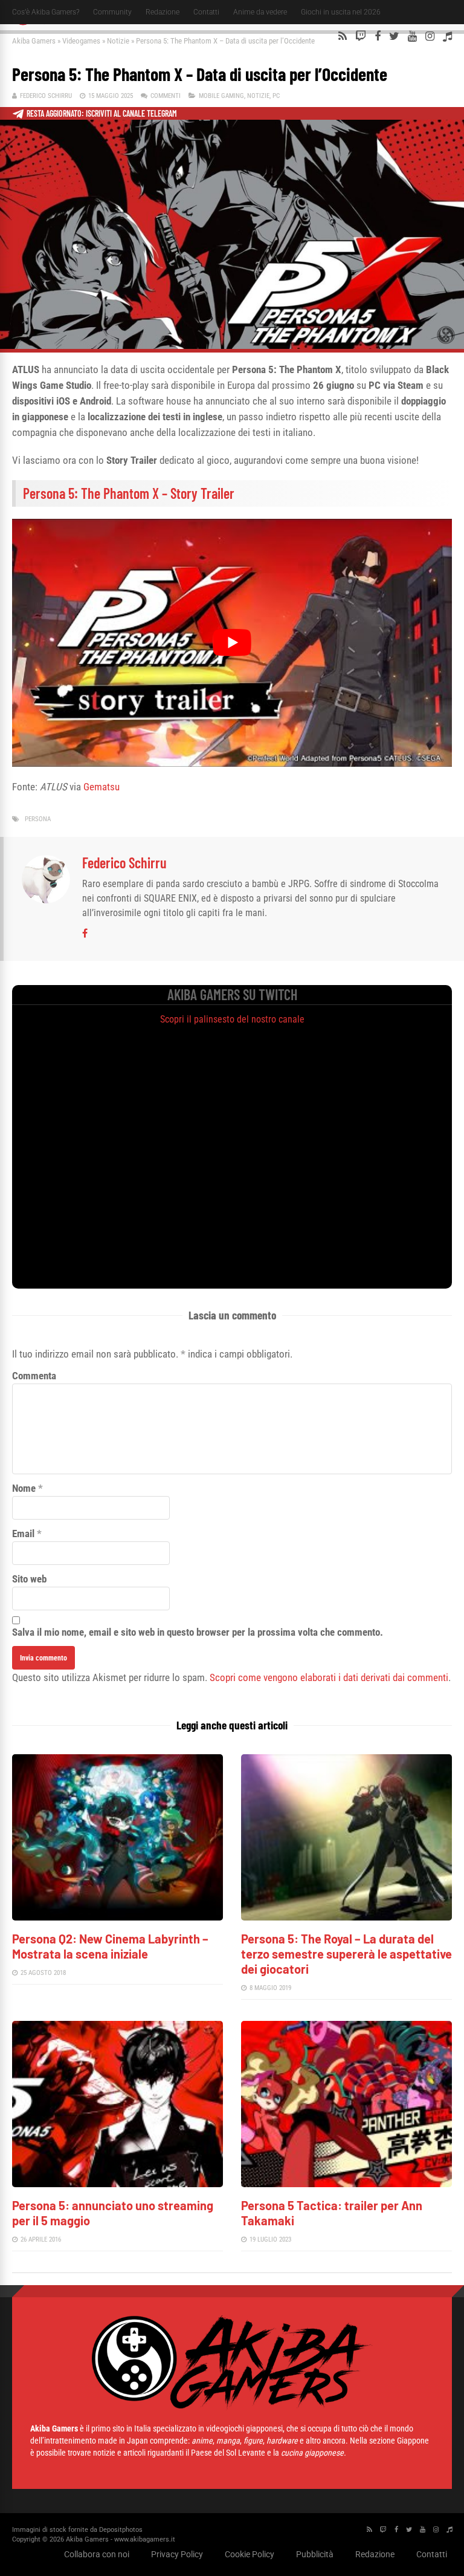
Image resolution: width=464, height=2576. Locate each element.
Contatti (206, 12)
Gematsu (101, 787)
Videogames (81, 41)
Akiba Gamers (34, 41)
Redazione (163, 12)
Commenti (166, 96)
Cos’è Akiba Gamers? (46, 12)
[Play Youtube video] (232, 642)
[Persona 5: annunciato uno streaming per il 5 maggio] (118, 2184)
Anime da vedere (260, 12)
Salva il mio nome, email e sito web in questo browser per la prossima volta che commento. (198, 1632)
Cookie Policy (250, 2554)
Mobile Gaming (221, 96)
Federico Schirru (46, 96)
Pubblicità (315, 2554)
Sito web (29, 1579)
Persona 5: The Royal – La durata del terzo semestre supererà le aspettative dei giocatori (346, 1954)
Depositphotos (121, 2530)
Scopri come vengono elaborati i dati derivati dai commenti (329, 1677)
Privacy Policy (177, 2554)
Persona (38, 819)
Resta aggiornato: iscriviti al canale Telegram (102, 113)
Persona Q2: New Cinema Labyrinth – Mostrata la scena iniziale (110, 1946)
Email (23, 1534)
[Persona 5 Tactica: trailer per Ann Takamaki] (346, 2184)
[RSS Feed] (343, 36)
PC (276, 96)
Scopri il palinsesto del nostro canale (232, 1019)
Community (112, 12)
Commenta (34, 1376)
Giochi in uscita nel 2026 (341, 12)
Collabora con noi (97, 2554)
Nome (24, 1488)
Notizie (118, 41)
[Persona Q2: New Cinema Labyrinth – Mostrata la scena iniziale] (118, 1917)
